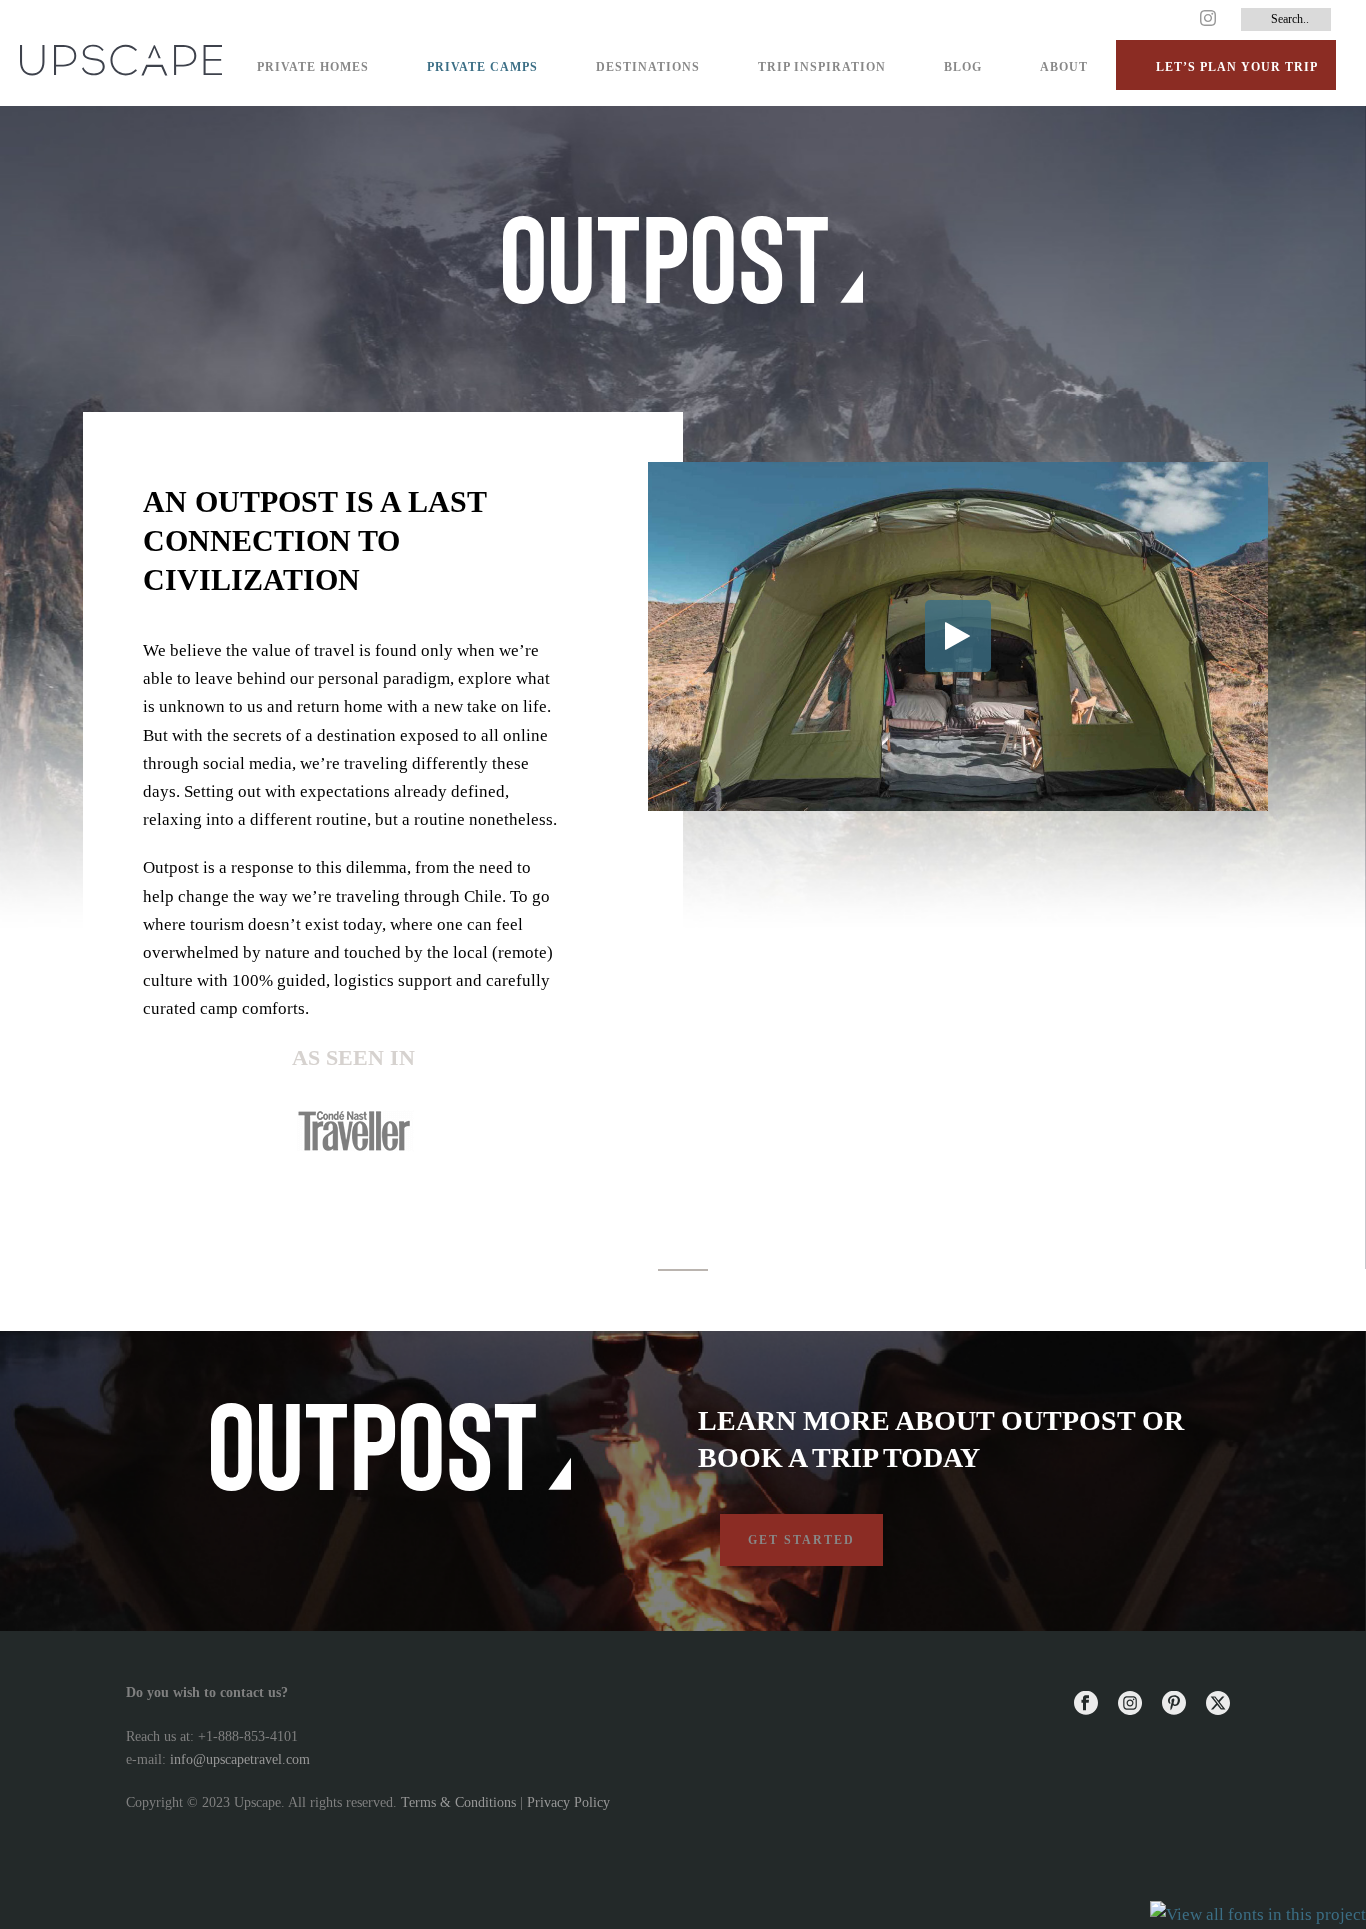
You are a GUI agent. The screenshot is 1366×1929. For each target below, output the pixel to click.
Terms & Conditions (458, 1802)
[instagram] (1130, 1704)
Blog (963, 67)
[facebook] (1086, 1704)
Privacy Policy (568, 1802)
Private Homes (313, 67)
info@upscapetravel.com (240, 1759)
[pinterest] (1174, 1704)
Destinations (648, 67)
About (1064, 67)
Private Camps (482, 67)
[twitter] (1218, 1704)
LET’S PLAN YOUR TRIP (1237, 67)
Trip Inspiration (822, 67)
